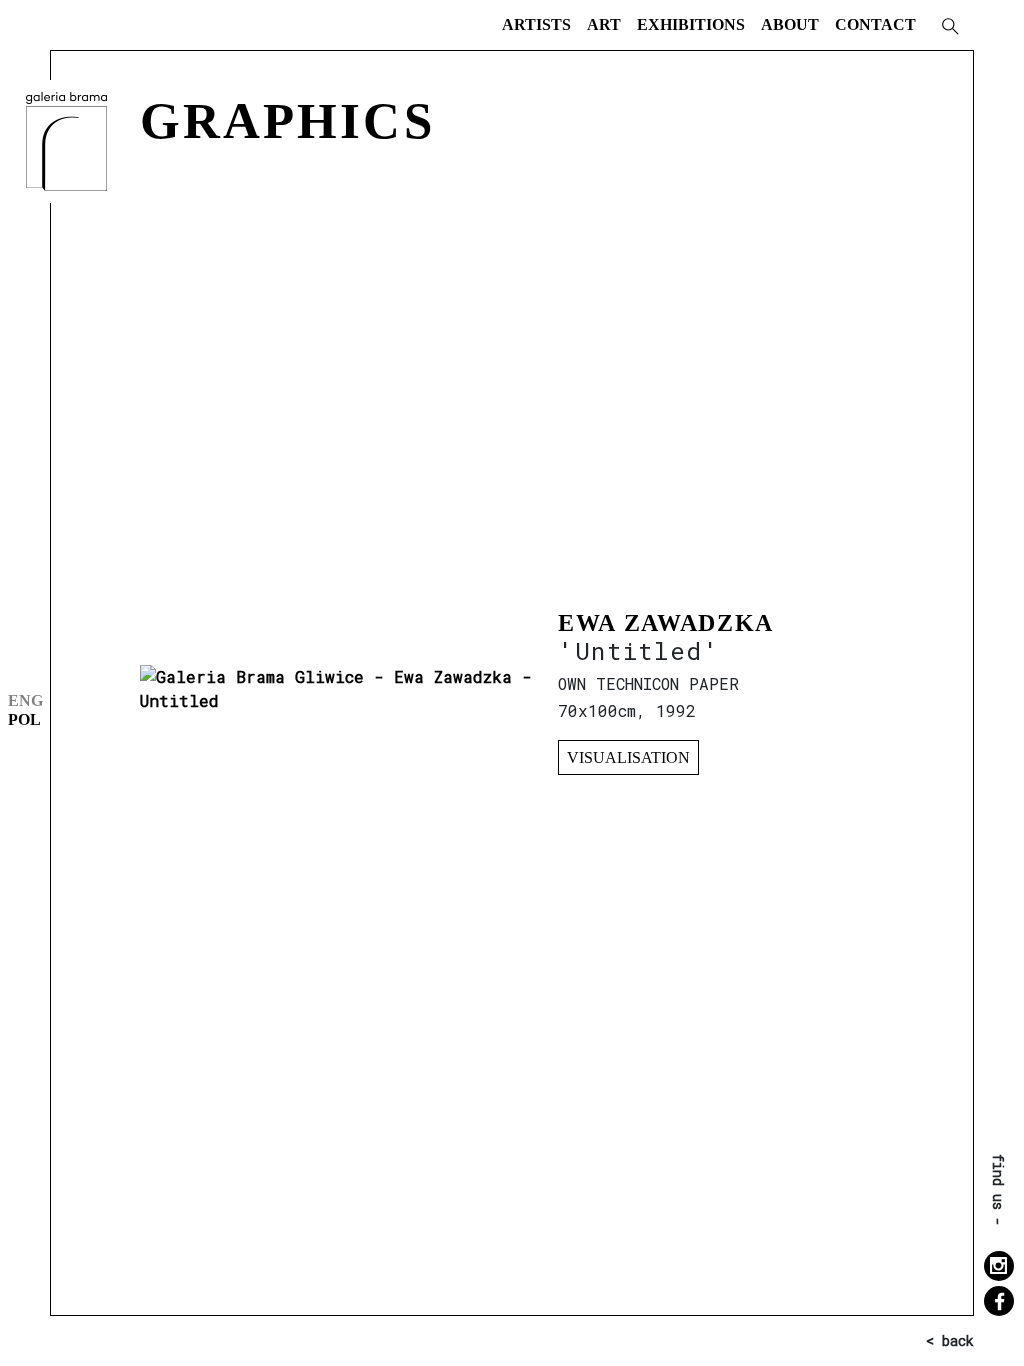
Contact (875, 24)
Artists (536, 24)
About (790, 24)
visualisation (628, 757)
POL (24, 719)
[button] (949, 25)
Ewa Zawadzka (666, 623)
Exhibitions (691, 24)
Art (604, 24)
